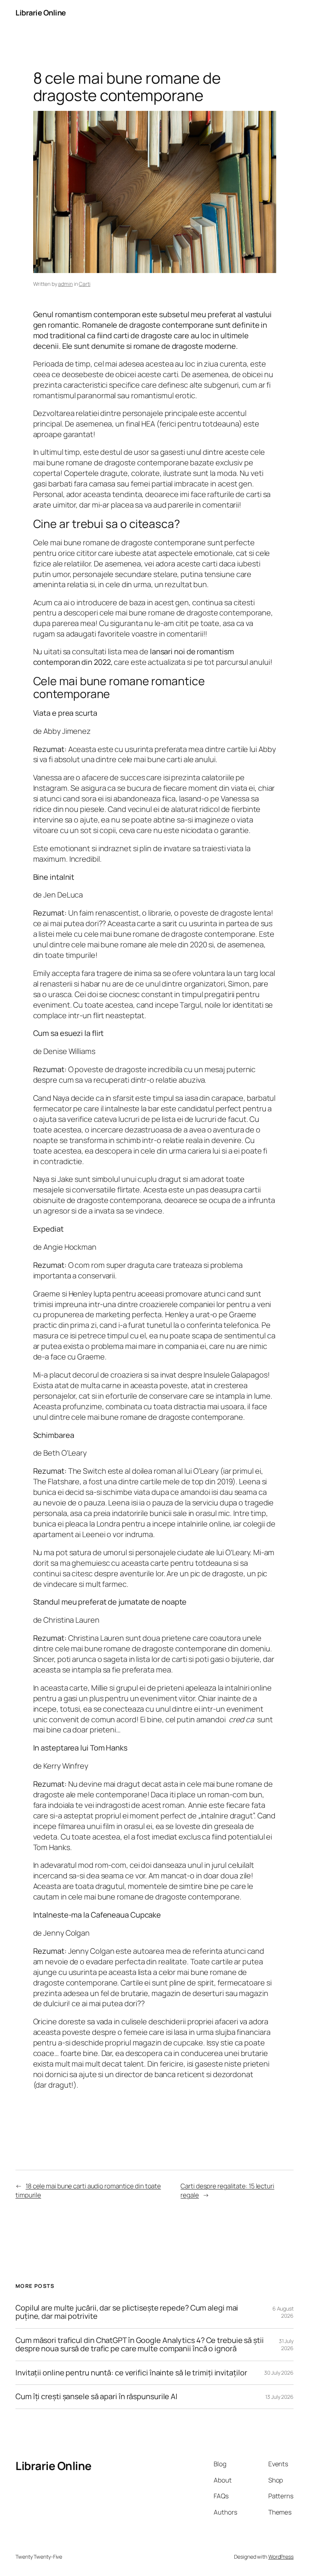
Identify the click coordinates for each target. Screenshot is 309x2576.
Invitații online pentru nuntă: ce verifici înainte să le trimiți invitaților (131, 2373)
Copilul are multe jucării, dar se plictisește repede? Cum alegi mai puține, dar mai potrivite (127, 2312)
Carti (85, 284)
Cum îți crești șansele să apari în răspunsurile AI (96, 2396)
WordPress (281, 2557)
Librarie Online (41, 13)
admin (65, 284)
